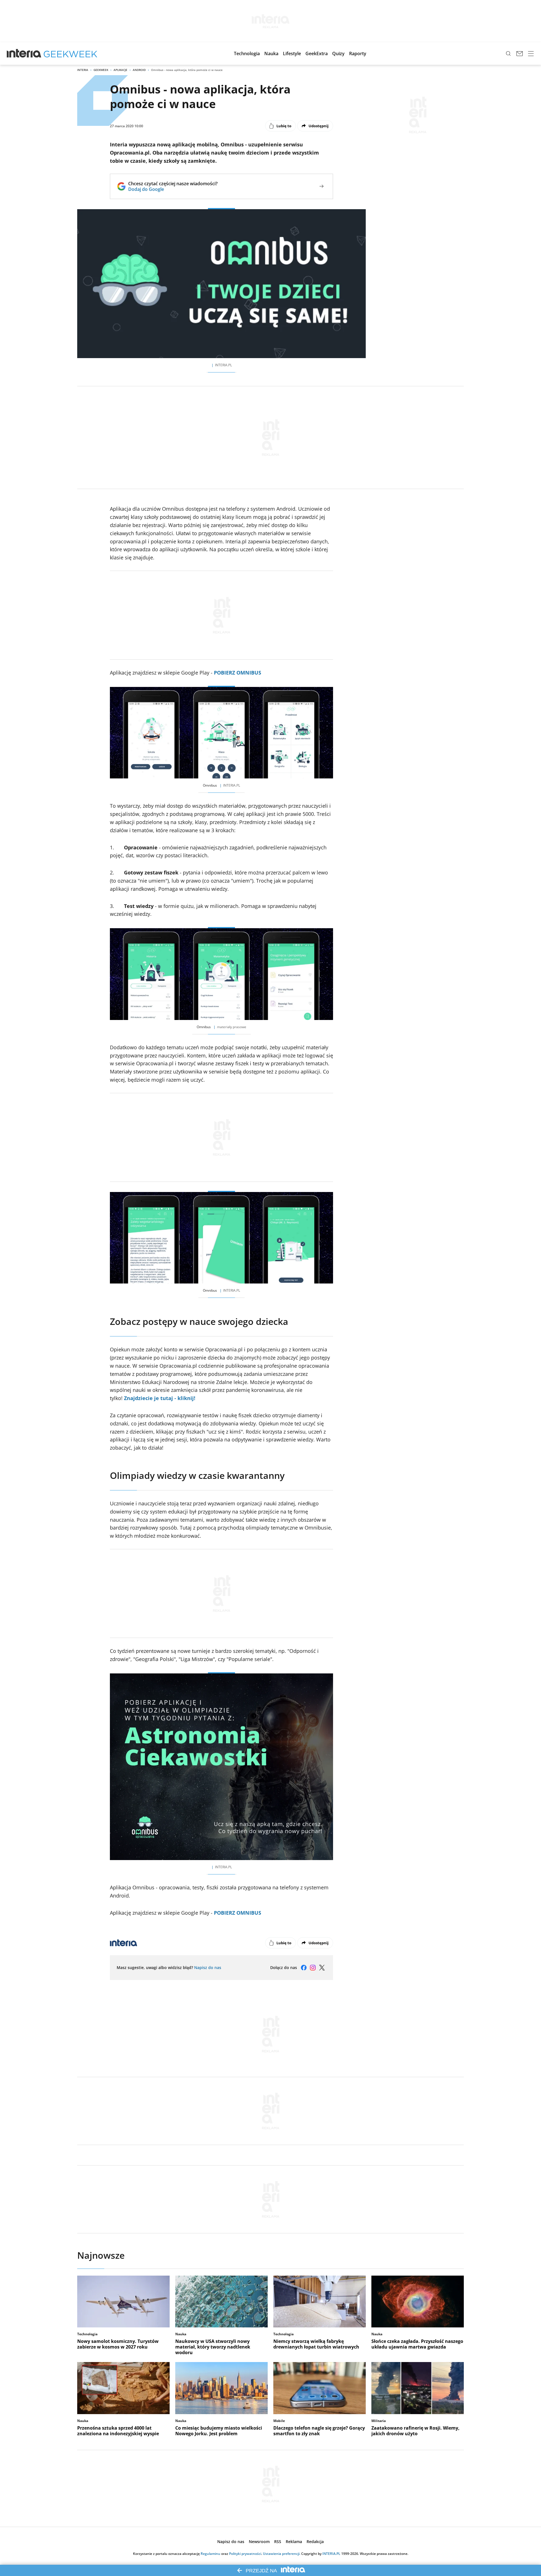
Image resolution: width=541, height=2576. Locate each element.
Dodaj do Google (173, 189)
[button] (247, 53)
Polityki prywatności (245, 2554)
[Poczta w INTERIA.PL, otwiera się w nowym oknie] (520, 53)
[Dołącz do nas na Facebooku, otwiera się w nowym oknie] (304, 1968)
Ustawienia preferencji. (282, 2554)
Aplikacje (120, 70)
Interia (83, 70)
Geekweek (101, 70)
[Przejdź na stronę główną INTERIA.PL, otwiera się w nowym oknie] (24, 53)
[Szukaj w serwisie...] (508, 53)
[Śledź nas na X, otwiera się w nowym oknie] (322, 1968)
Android (139, 70)
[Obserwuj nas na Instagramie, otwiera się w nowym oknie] (313, 1968)
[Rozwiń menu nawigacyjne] (531, 53)
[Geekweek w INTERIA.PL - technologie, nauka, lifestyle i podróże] (70, 53)
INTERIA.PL (331, 2554)
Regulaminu (210, 2554)
